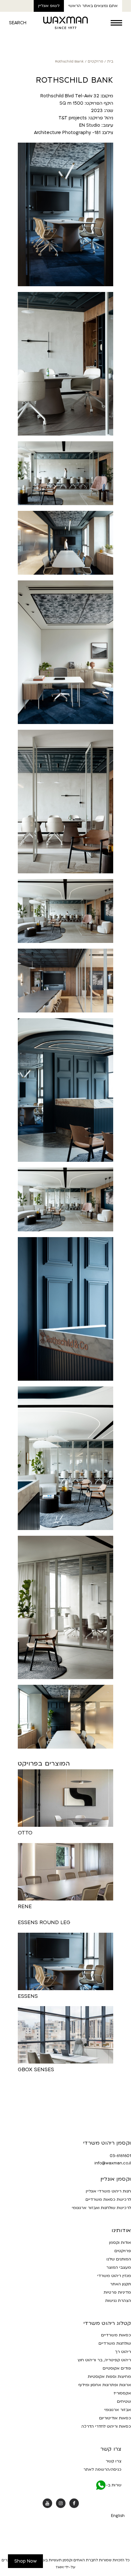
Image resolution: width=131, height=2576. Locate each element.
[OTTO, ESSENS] (65, 1090)
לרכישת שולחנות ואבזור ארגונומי (101, 2208)
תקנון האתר (121, 2284)
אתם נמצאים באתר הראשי (93, 6)
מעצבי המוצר (119, 2267)
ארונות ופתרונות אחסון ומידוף (105, 2385)
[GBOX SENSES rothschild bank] (65, 652)
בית (110, 61)
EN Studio (90, 125)
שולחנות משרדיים (115, 2343)
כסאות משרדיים (116, 2335)
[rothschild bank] (65, 1309)
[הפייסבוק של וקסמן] (74, 2503)
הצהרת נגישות (118, 2301)
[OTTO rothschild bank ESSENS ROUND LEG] (65, 473)
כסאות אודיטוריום (115, 2418)
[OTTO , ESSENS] (65, 911)
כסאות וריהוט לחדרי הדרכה (106, 2426)
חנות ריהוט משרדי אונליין (108, 2191)
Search (18, 23)
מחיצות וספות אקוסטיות (109, 2377)
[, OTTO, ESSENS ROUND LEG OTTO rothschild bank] (65, 981)
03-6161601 (120, 2156)
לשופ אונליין (49, 6)
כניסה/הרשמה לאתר (102, 2469)
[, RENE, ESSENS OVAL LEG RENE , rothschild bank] (65, 1717)
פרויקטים (95, 61)
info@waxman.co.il (113, 2163)
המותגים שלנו (119, 2259)
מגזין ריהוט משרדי (114, 2276)
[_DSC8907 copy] (65, 1458)
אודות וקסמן (120, 2243)
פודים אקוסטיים (117, 2368)
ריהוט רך (123, 2352)
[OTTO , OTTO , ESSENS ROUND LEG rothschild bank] (65, 364)
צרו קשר (114, 2461)
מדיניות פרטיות (117, 2292)
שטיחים (124, 2401)
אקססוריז (122, 2393)
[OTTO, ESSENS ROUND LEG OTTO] (65, 802)
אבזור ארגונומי (118, 2410)
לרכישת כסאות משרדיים (108, 2199)
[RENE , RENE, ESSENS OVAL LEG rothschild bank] (65, 214)
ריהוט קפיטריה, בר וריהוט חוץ (104, 2360)
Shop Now (25, 2561)
